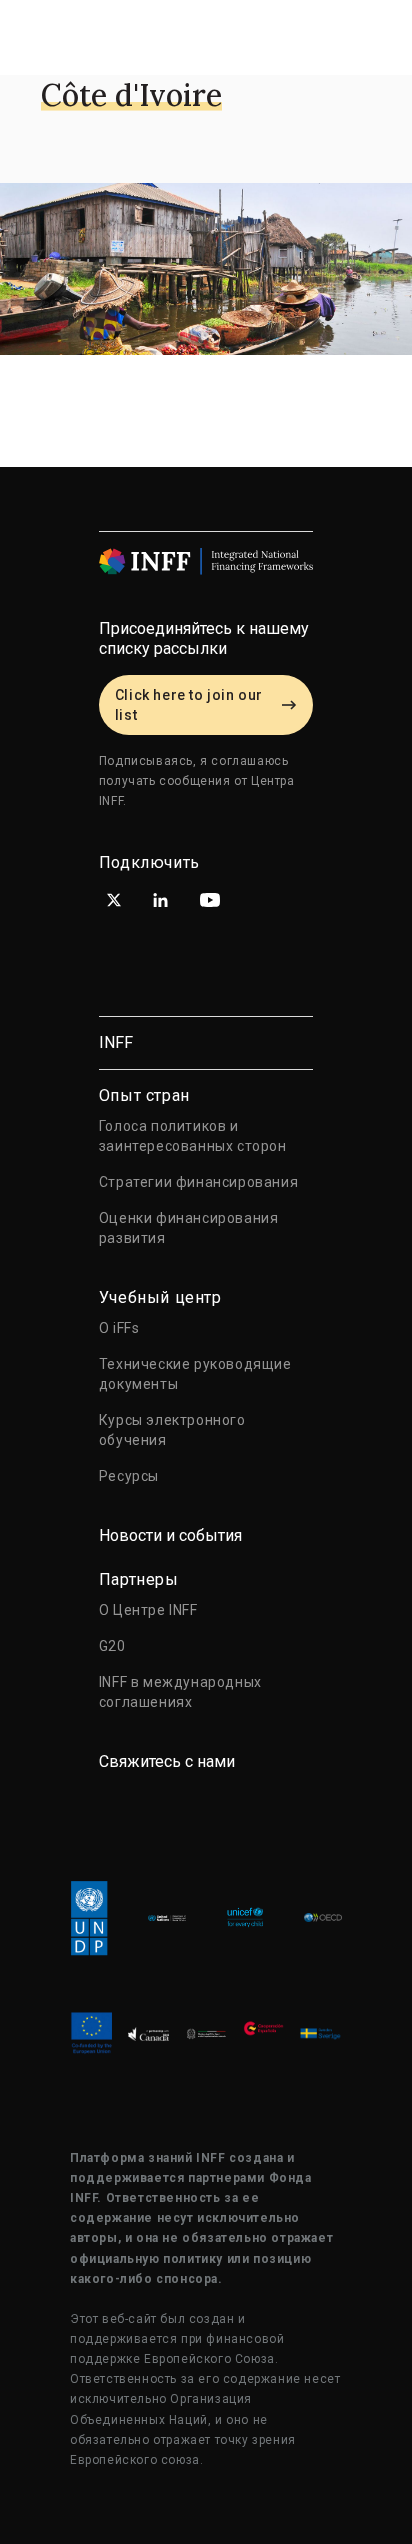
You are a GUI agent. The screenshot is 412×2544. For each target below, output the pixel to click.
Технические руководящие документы (195, 1374)
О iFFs (119, 1328)
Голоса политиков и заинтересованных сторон (193, 1136)
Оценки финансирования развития (189, 1228)
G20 (112, 1646)
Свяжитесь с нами (167, 1761)
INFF (116, 1042)
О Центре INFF (148, 1610)
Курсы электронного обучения (172, 1430)
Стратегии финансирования (198, 1182)
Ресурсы (129, 1476)
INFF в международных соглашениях (180, 1692)
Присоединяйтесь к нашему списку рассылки (204, 638)
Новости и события (170, 1535)
